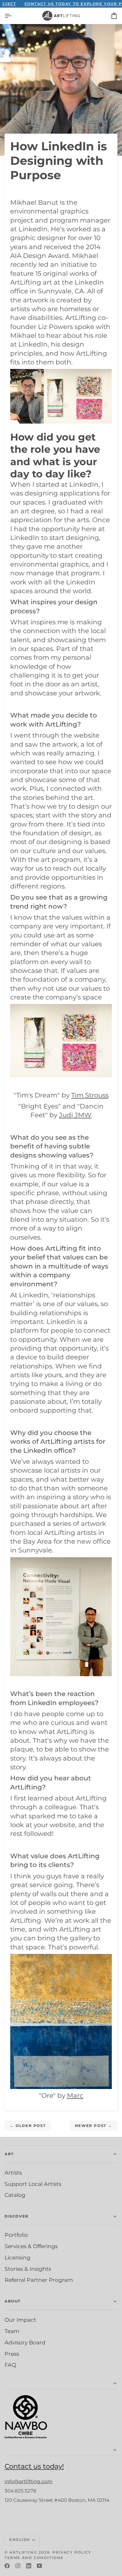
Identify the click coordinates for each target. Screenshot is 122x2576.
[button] (61, 2384)
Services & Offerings (31, 2246)
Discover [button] (17, 2216)
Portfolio (16, 2235)
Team (12, 2331)
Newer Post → (93, 2126)
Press (12, 2354)
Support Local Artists (33, 2184)
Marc (75, 2096)
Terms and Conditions (34, 2558)
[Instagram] (18, 2566)
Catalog (15, 2195)
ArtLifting (23, 2552)
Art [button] (9, 2154)
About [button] (13, 2301)
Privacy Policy (72, 2552)
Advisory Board (25, 2342)
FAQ (10, 2365)
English (20, 2539)
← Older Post (28, 2126)
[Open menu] (13, 16)
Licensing (17, 2257)
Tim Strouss (90, 1095)
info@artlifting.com (29, 2481)
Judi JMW (75, 1115)
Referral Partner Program (39, 2280)
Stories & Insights (28, 2269)
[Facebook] (7, 2566)
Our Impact (20, 2320)
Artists (13, 2173)
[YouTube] (39, 2566)
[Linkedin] (29, 2566)
